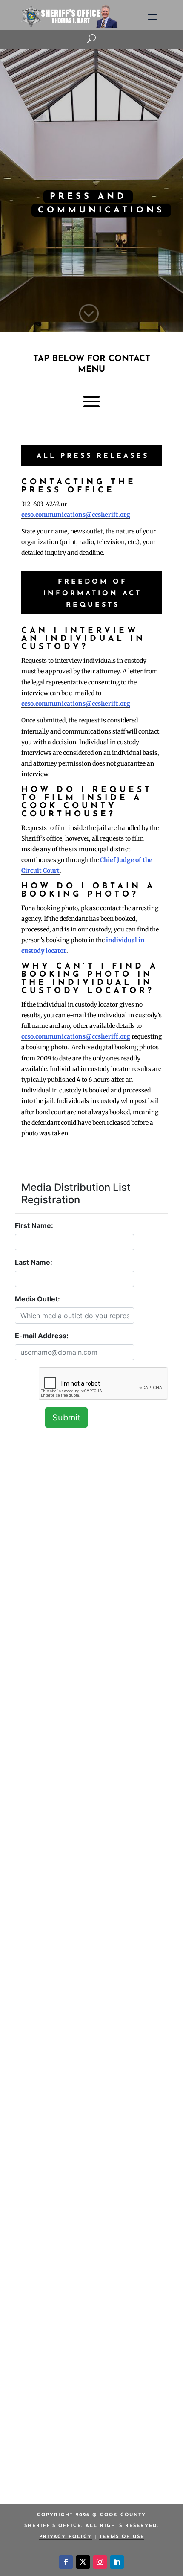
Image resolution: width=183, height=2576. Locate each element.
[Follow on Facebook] (66, 2562)
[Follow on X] (83, 2562)
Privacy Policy (66, 2537)
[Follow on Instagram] (100, 2562)
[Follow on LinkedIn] (117, 2562)
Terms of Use (122, 2537)
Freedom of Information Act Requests (93, 594)
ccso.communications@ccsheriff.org (76, 515)
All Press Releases (93, 456)
